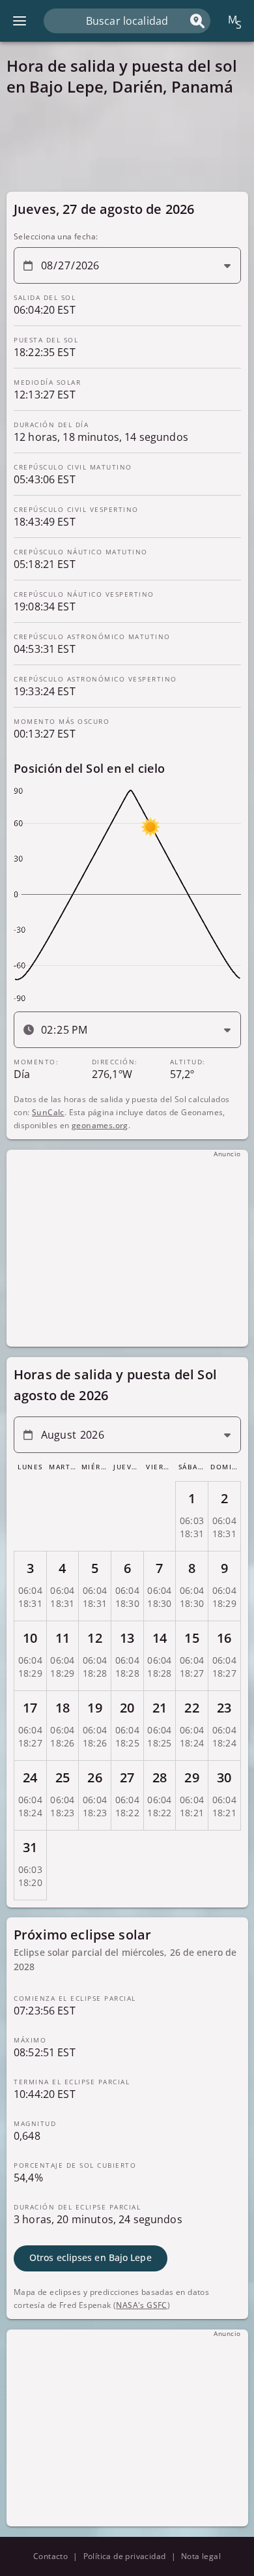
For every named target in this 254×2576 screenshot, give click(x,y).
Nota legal (201, 2556)
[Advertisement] (127, 143)
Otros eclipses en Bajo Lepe (91, 2258)
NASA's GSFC (141, 2305)
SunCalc (48, 1112)
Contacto (50, 2556)
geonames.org (100, 1125)
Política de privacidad (125, 2556)
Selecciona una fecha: (56, 236)
